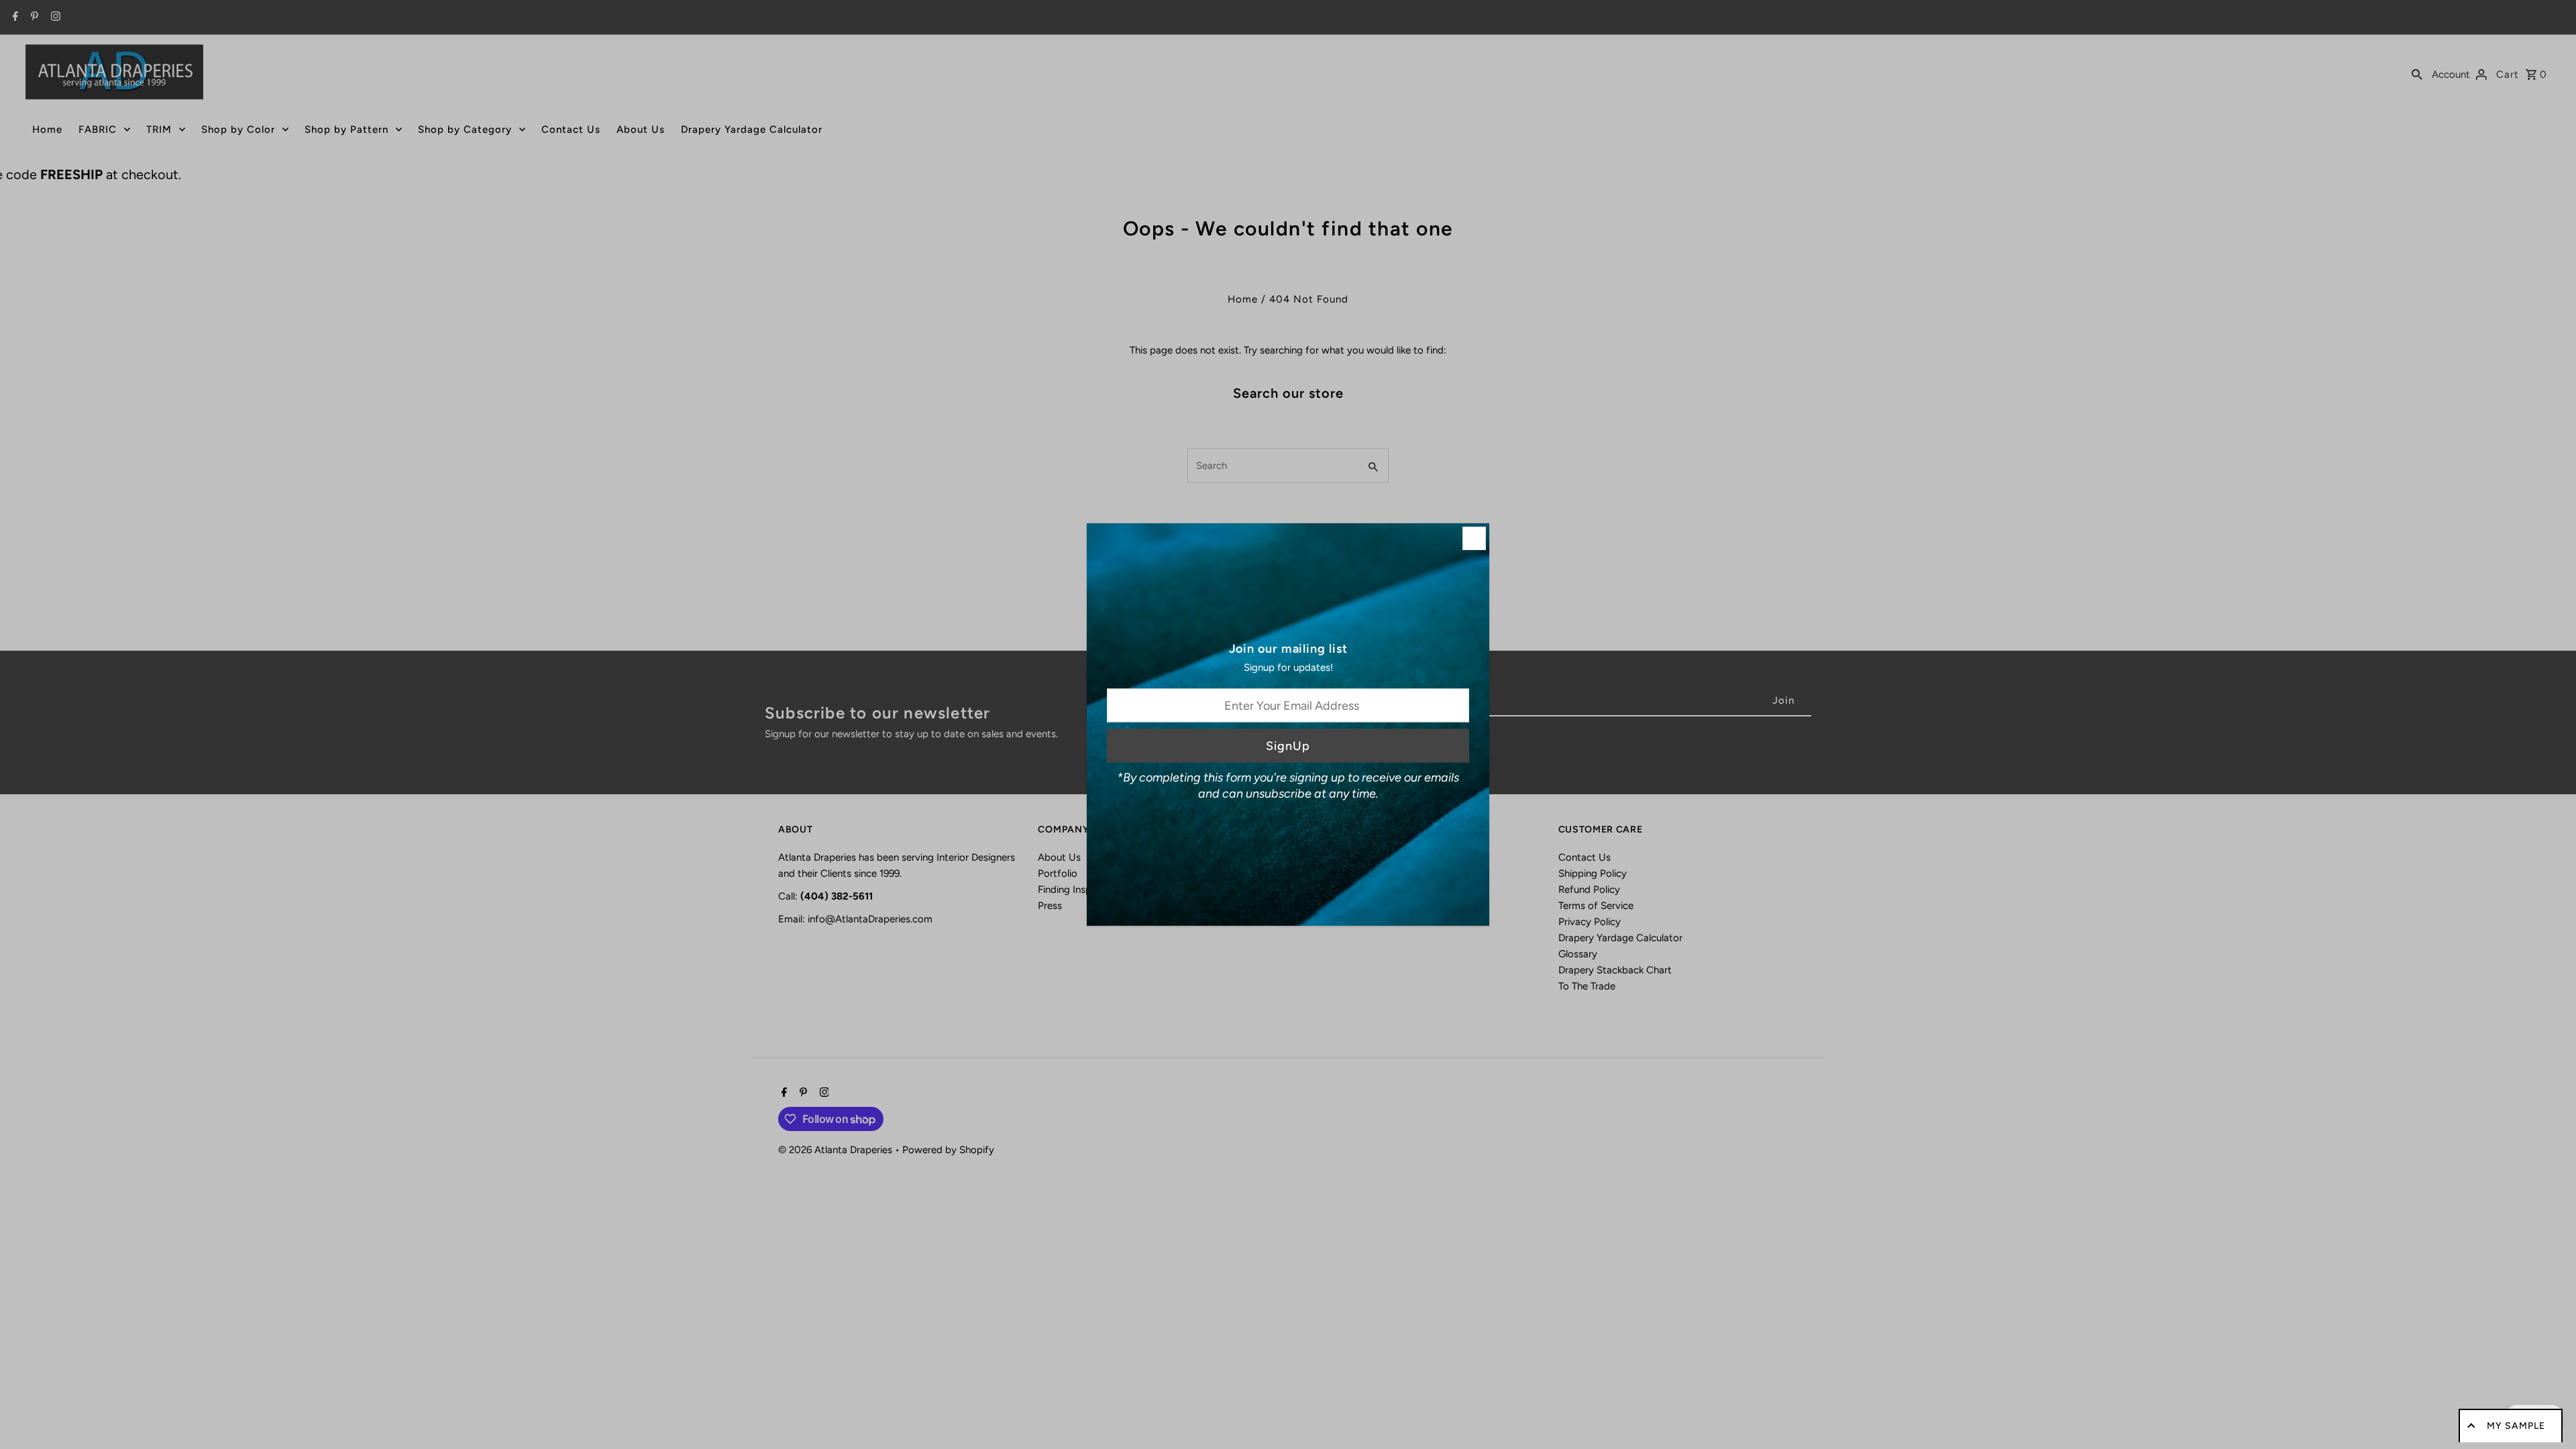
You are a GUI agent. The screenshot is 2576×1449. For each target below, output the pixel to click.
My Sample (2516, 1426)
